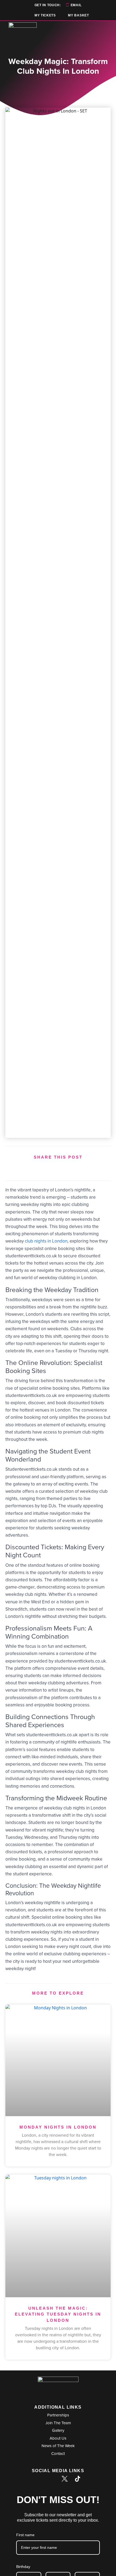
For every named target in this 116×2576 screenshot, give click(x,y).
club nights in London (46, 1241)
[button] (32, 1169)
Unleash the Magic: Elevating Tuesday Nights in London (58, 2314)
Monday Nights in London (58, 2127)
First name (25, 2535)
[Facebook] (39, 2479)
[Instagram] (52, 2479)
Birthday (23, 2567)
